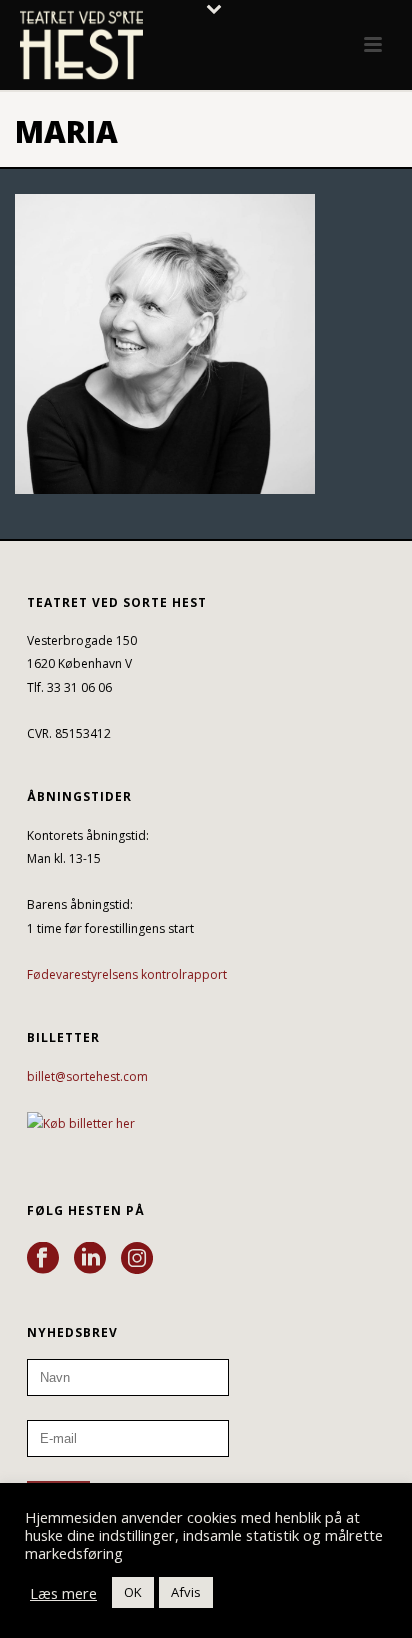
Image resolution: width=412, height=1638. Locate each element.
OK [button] (133, 1592)
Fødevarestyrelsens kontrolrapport (127, 974)
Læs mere (63, 1593)
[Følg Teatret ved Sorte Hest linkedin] (90, 1259)
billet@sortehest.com (87, 1076)
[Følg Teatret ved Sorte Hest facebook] (43, 1259)
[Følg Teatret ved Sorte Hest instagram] (137, 1259)
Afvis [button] (186, 1592)
